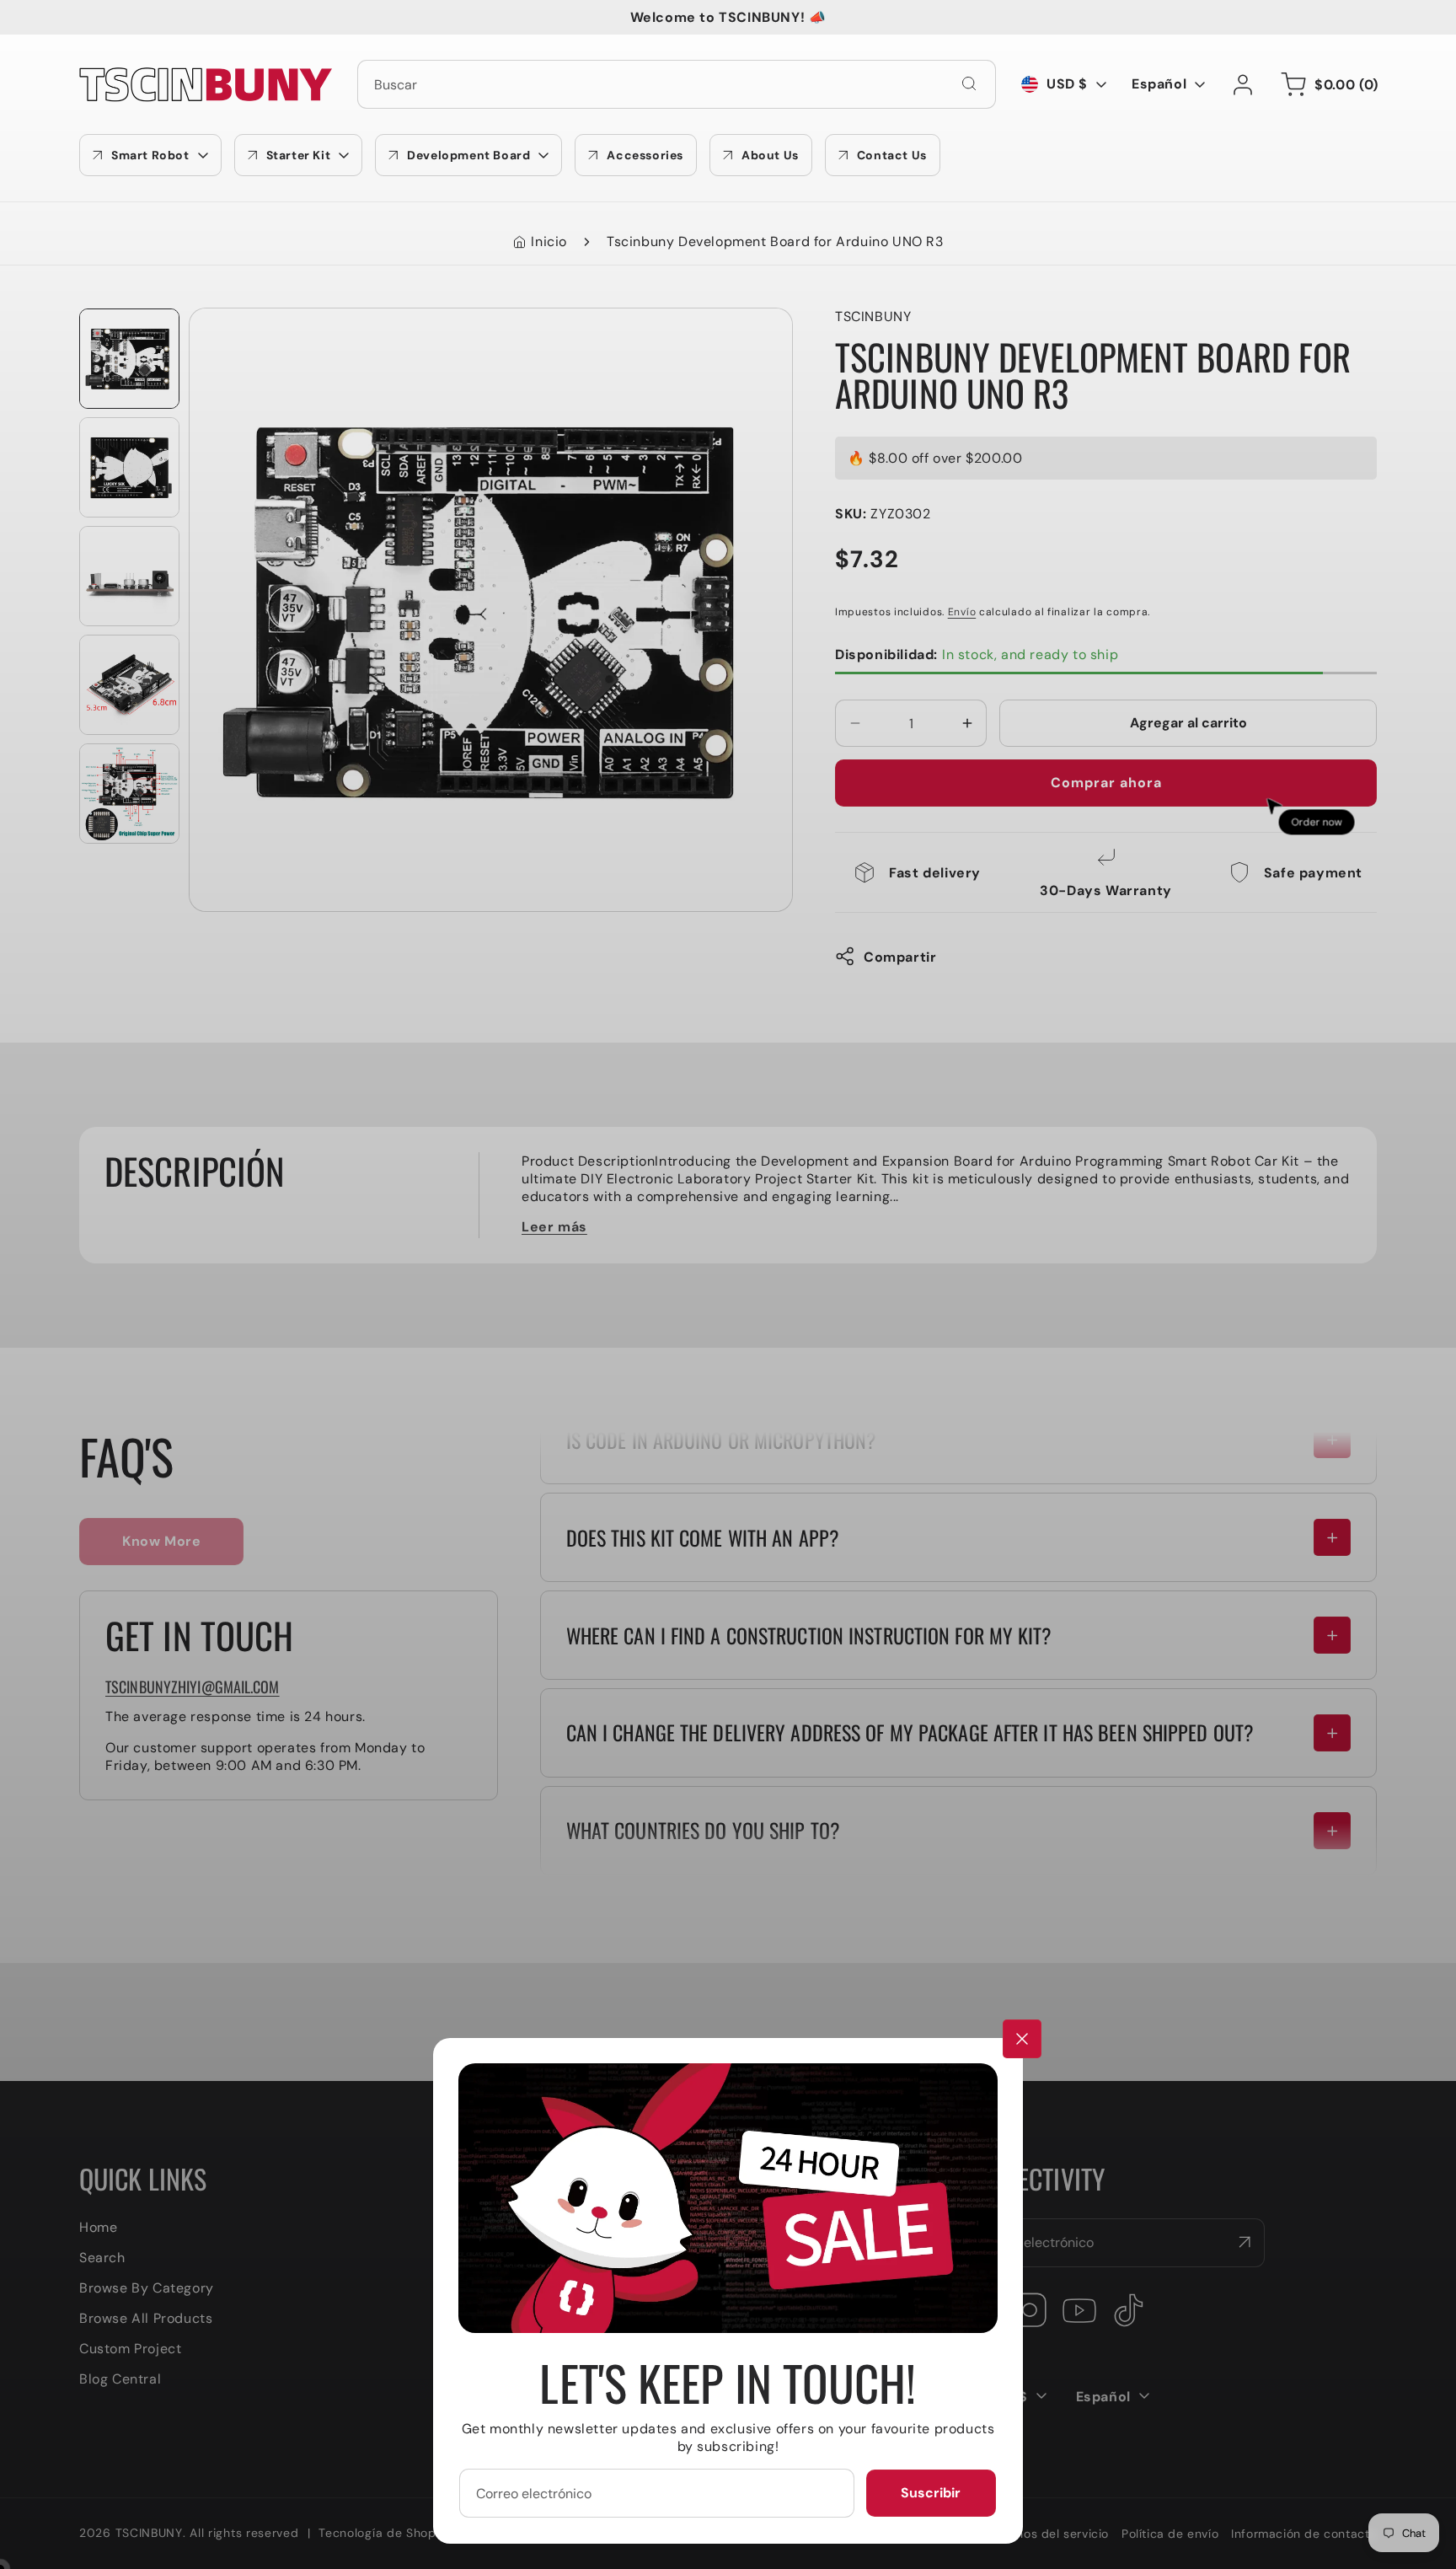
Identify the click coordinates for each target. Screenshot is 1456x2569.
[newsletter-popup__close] (1022, 2039)
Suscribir (931, 2493)
